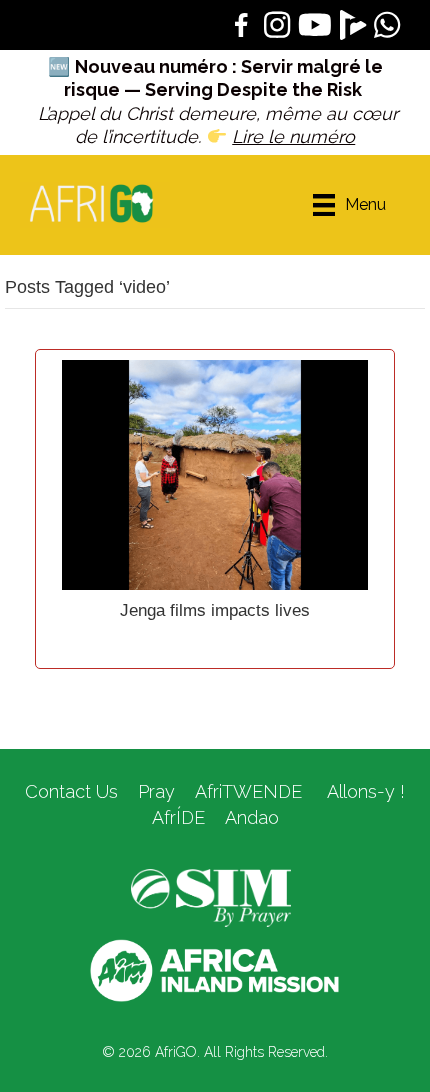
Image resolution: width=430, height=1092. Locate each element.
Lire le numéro (293, 136)
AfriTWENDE (248, 791)
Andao (252, 817)
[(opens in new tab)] (211, 897)
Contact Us (71, 791)
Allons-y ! (363, 791)
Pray (156, 791)
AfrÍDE (178, 817)
